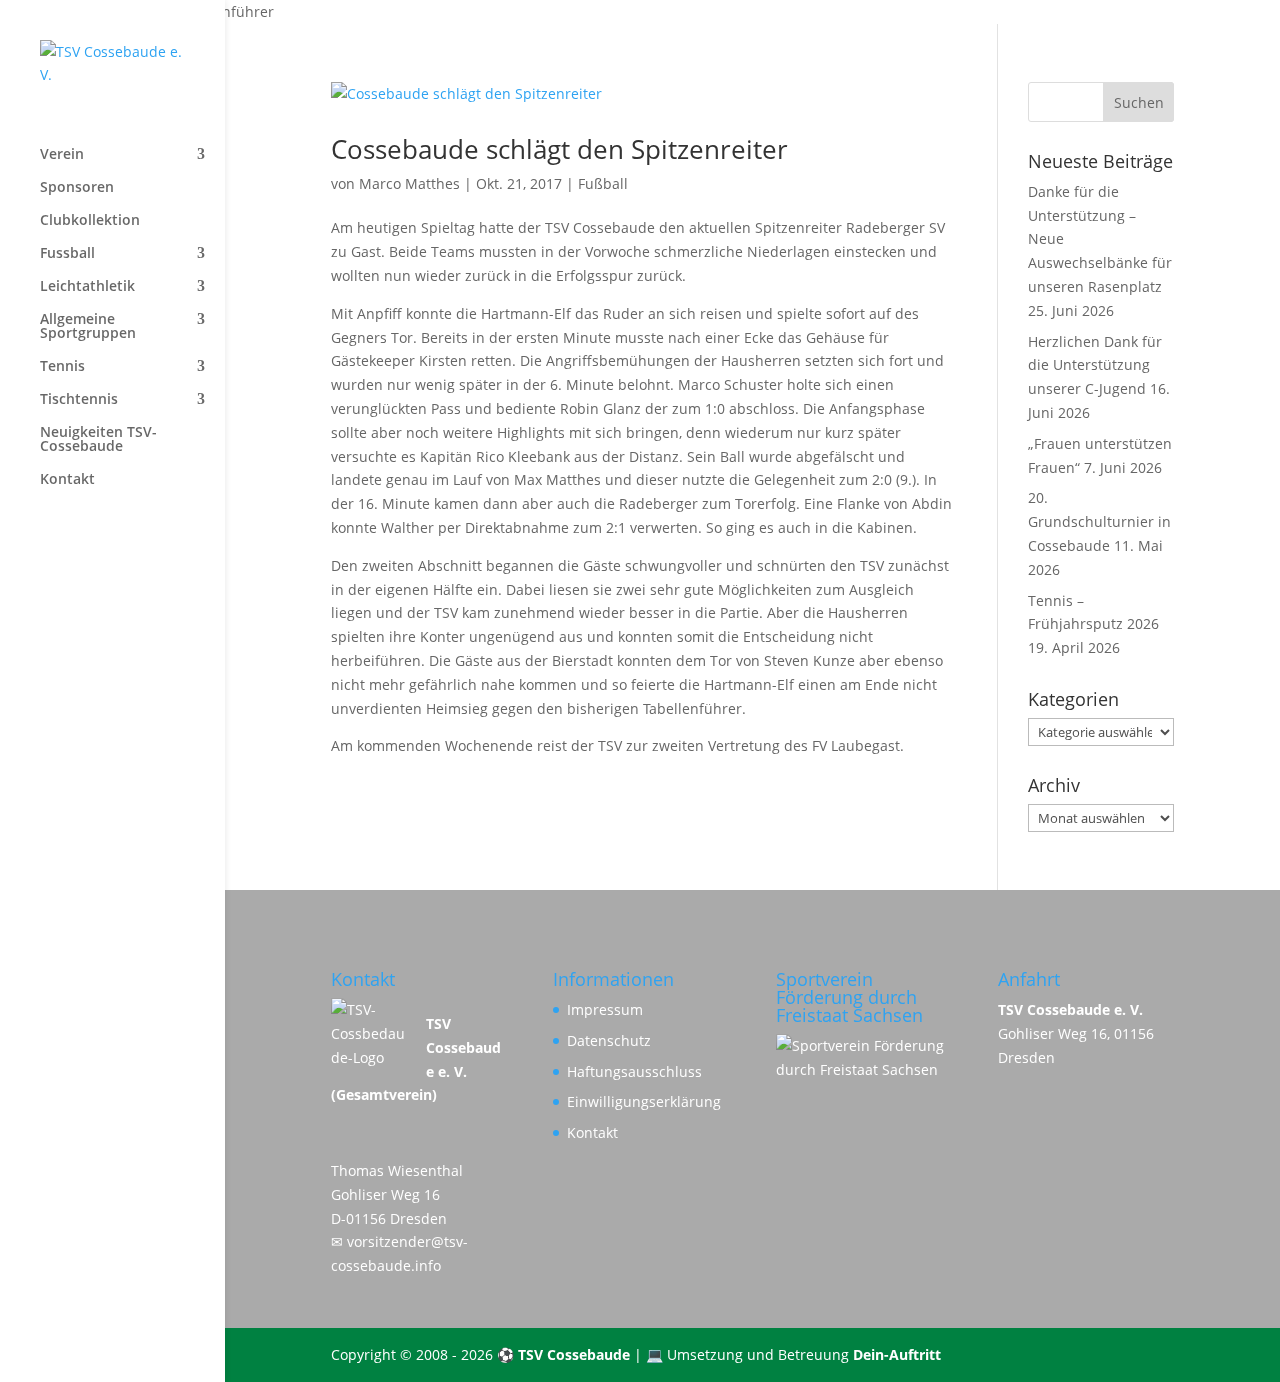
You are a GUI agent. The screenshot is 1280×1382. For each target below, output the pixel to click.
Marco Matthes (409, 183)
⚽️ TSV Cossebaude (563, 1354)
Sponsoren (77, 188)
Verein (62, 155)
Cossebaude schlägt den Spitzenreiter (559, 149)
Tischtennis (79, 400)
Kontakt (67, 480)
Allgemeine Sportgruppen (88, 327)
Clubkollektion (90, 221)
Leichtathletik (87, 287)
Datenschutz (609, 1040)
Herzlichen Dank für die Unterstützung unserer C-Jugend (1095, 365)
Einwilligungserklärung (644, 1101)
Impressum (605, 1009)
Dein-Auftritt (897, 1354)
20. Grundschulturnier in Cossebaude (1099, 521)
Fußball (603, 183)
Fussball (67, 254)
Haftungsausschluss (634, 1071)
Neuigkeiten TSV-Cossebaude (98, 440)
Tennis (62, 367)
